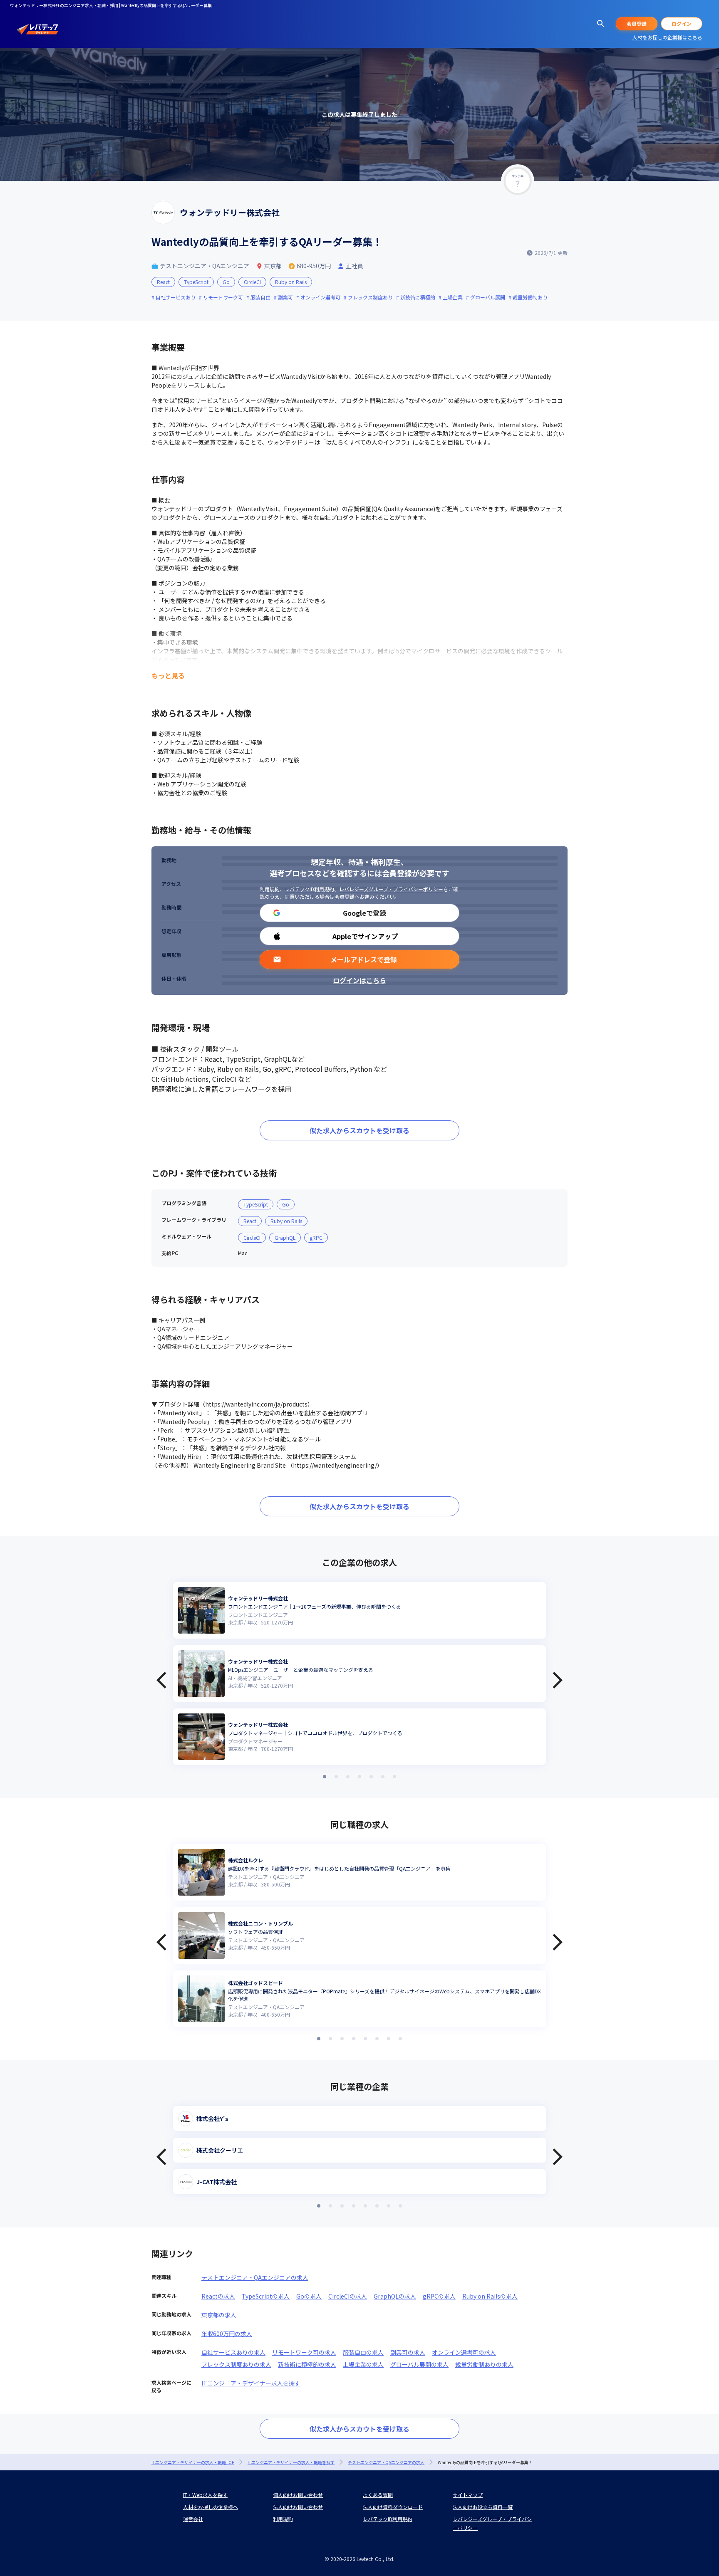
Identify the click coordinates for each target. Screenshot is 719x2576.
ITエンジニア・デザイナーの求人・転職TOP (193, 2462)
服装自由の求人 (363, 2352)
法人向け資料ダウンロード (393, 2507)
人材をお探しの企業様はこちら (667, 37)
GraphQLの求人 (395, 2296)
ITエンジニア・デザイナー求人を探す (251, 2383)
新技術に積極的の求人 (307, 2364)
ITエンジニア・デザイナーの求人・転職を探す (291, 2462)
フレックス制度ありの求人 (236, 2364)
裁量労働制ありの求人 (484, 2364)
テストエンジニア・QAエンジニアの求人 (255, 2277)
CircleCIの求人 (348, 2296)
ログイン (682, 23)
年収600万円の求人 (227, 2334)
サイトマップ (468, 2495)
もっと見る (168, 675)
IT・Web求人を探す (205, 2495)
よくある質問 (378, 2495)
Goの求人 (309, 2296)
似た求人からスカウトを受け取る (359, 1130)
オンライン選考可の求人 (464, 2352)
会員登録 (637, 23)
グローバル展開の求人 (419, 2364)
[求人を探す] (601, 24)
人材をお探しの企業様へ (211, 2507)
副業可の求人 (408, 2352)
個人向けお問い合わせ (298, 2495)
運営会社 (193, 2519)
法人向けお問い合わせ (298, 2507)
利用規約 (270, 889)
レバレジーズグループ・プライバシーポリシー (391, 889)
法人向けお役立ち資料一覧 (483, 2507)
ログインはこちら (359, 980)
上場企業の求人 (363, 2364)
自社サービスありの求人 (233, 2352)
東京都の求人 (219, 2315)
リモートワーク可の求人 (304, 2352)
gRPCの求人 (439, 2296)
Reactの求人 (218, 2296)
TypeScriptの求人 (266, 2296)
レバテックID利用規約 (309, 889)
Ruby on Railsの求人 (490, 2296)
